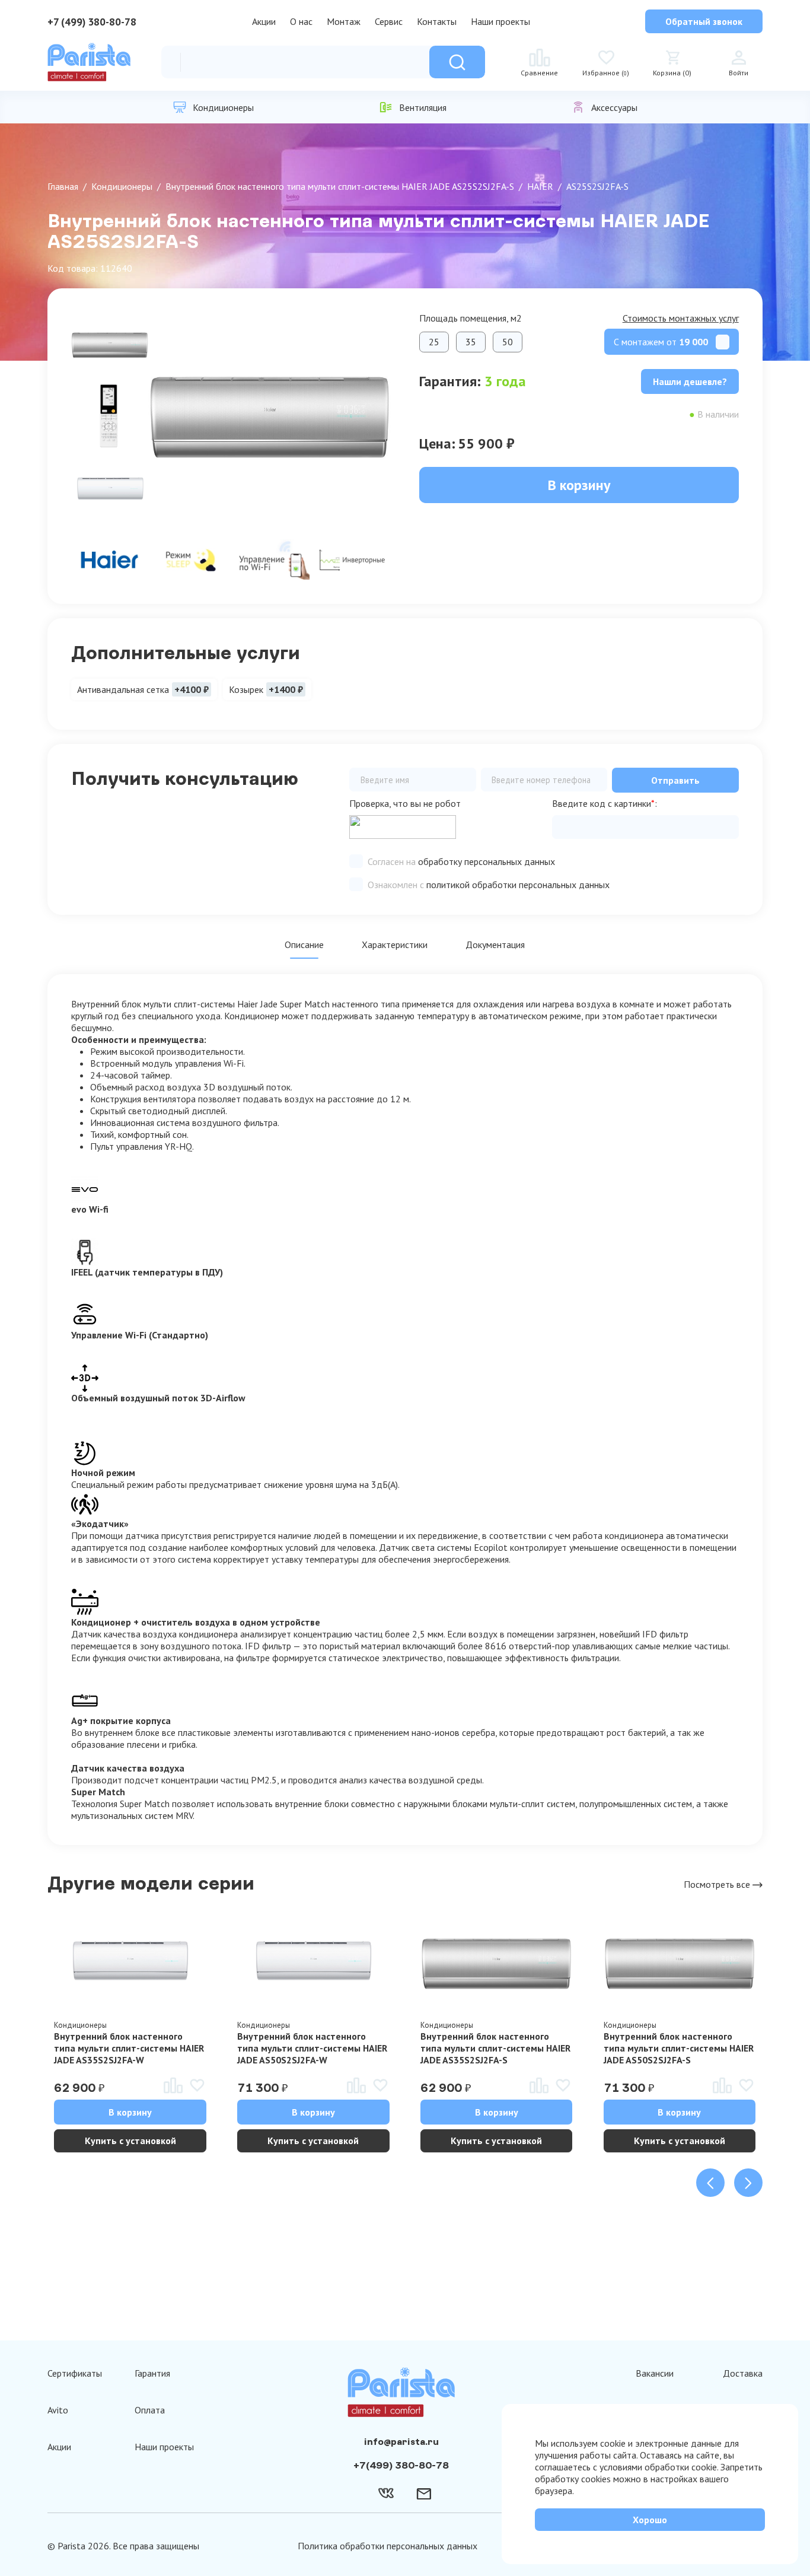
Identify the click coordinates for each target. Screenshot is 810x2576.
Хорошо (650, 2520)
